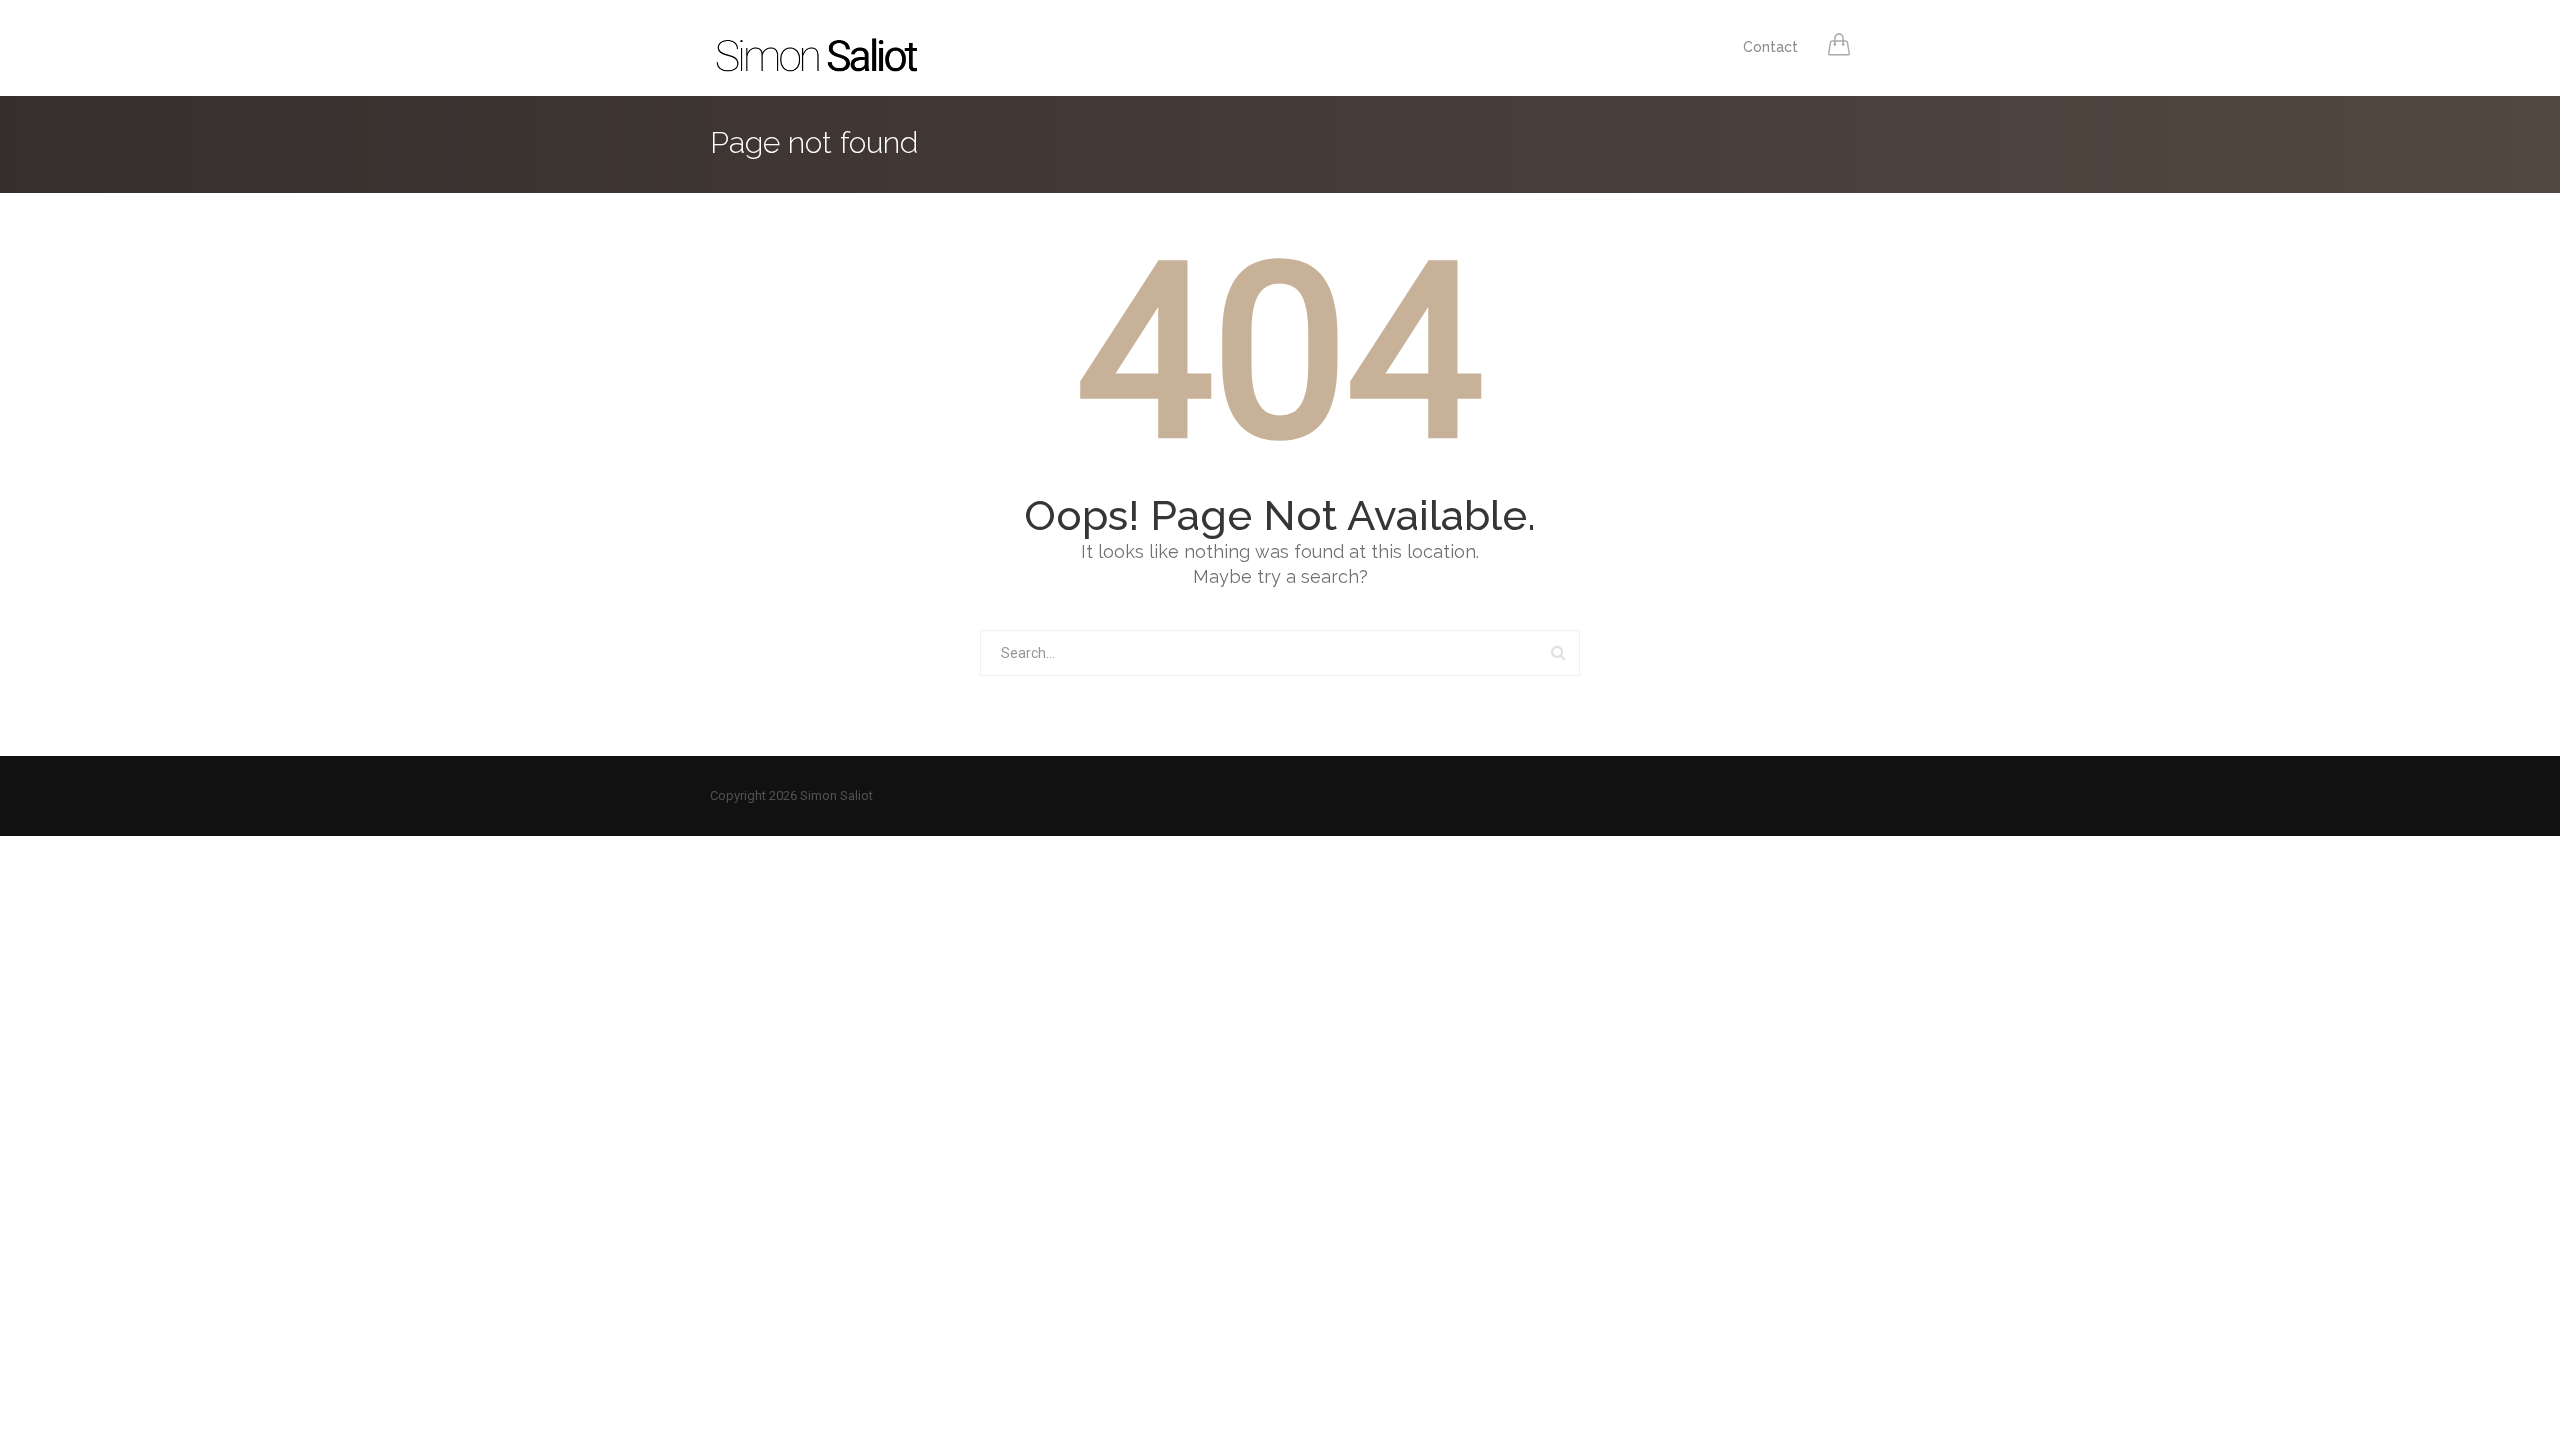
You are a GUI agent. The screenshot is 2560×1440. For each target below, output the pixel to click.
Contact (1770, 47)
